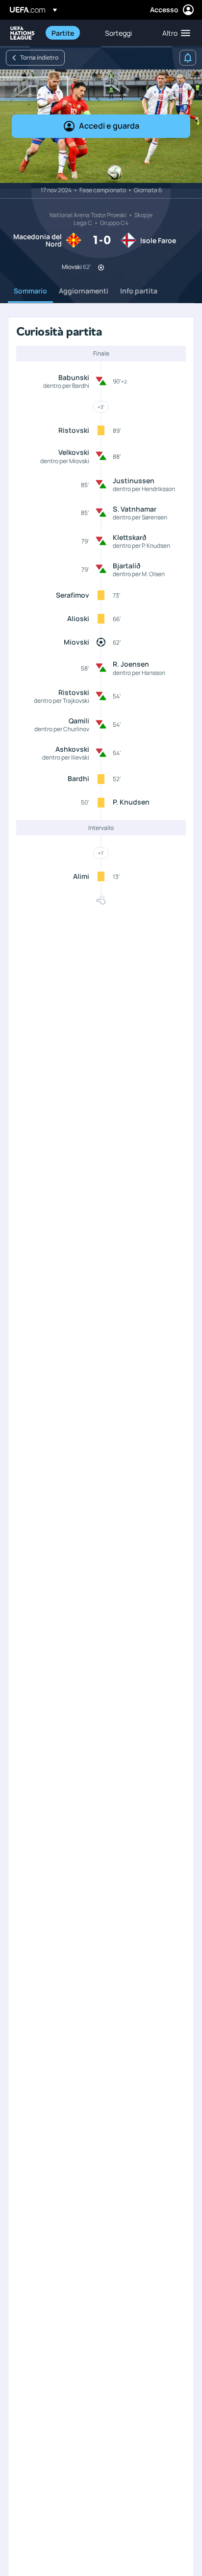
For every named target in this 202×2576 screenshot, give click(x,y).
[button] (174, 33)
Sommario (30, 291)
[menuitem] (70, 33)
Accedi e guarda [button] (109, 126)
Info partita (139, 291)
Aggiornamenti (84, 291)
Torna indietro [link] (39, 57)
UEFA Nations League (23, 33)
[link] (63, 33)
